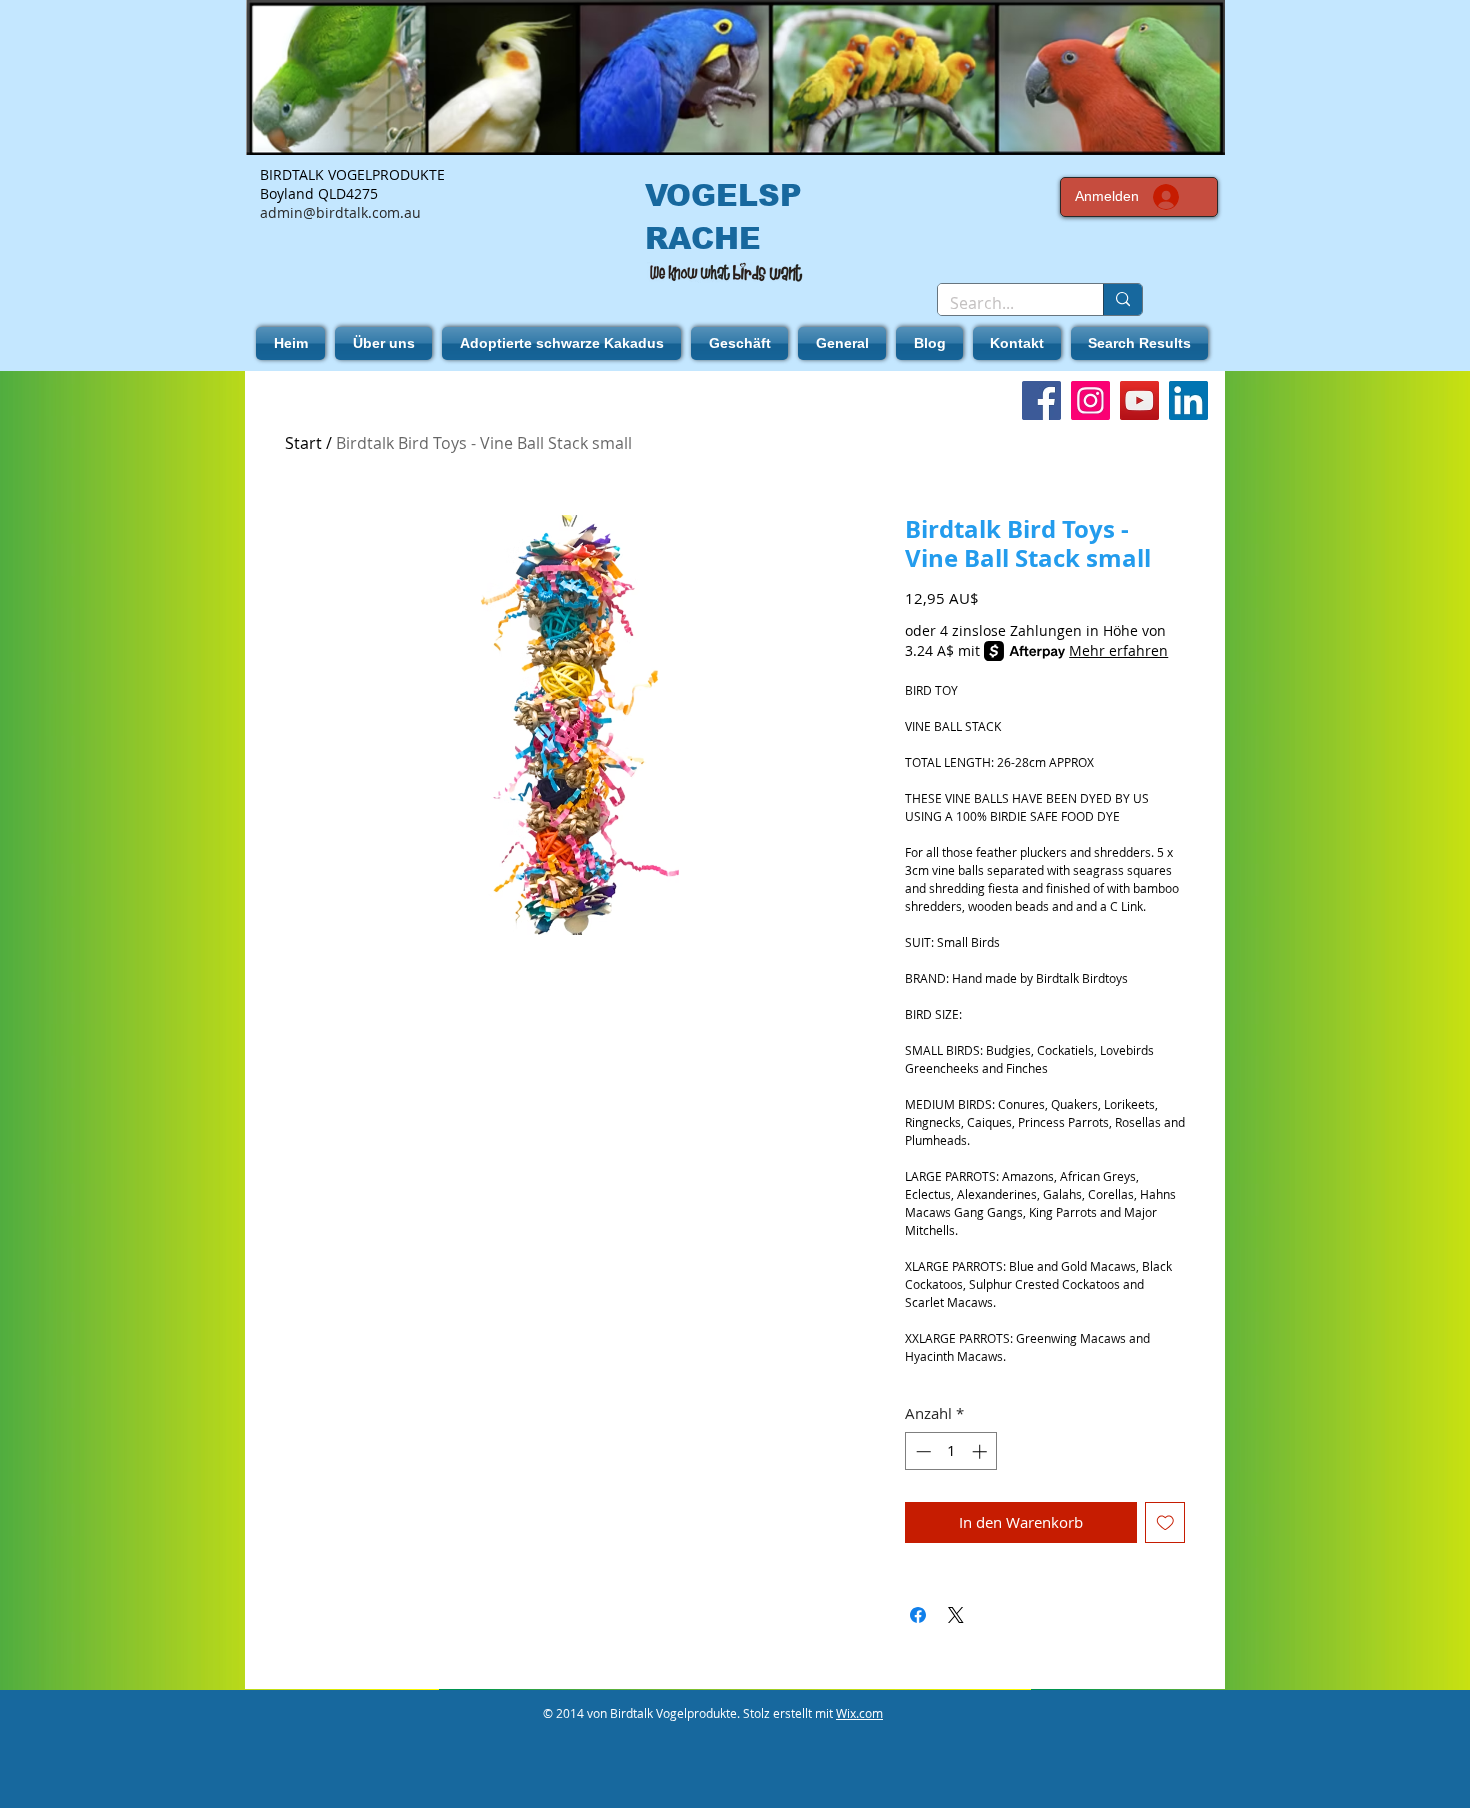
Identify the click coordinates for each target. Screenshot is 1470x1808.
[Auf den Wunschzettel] (1165, 1522)
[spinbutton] (951, 1451)
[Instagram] (1090, 400)
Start (303, 443)
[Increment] (981, 1451)
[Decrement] (921, 1451)
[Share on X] (956, 1615)
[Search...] (1122, 299)
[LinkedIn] (1188, 400)
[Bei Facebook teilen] (918, 1615)
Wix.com (859, 1713)
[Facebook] (1041, 400)
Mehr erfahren (1118, 650)
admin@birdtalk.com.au (340, 212)
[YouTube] (1139, 400)
